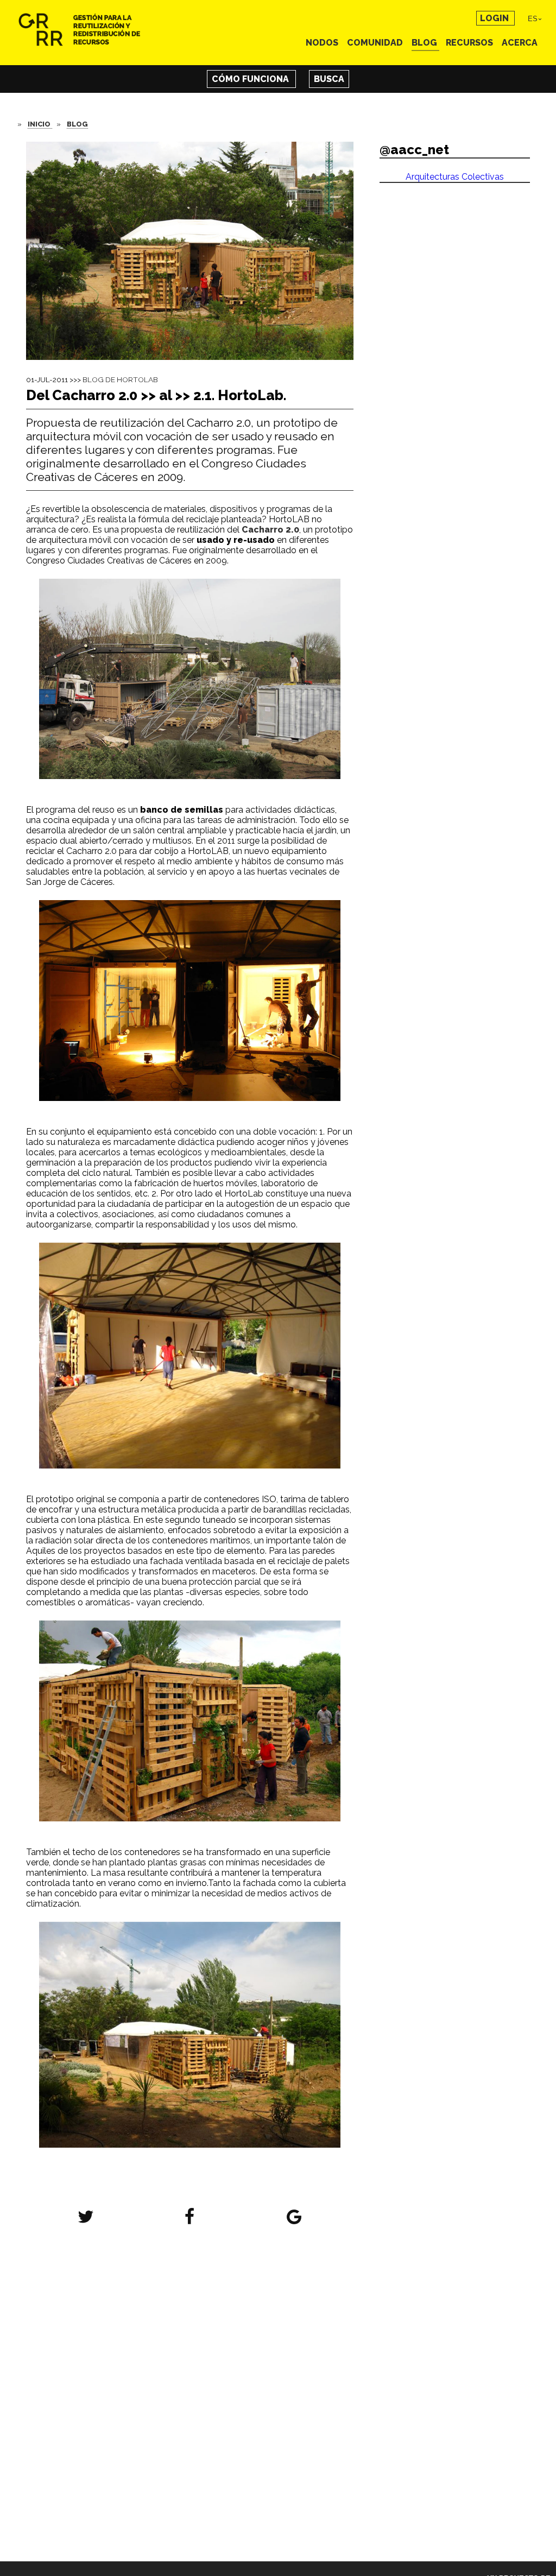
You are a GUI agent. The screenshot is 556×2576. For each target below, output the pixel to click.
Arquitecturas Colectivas (455, 177)
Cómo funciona (251, 79)
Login (495, 18)
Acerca (520, 43)
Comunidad (376, 43)
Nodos (323, 43)
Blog (425, 43)
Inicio (40, 124)
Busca (329, 79)
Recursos (470, 43)
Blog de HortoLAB (120, 379)
